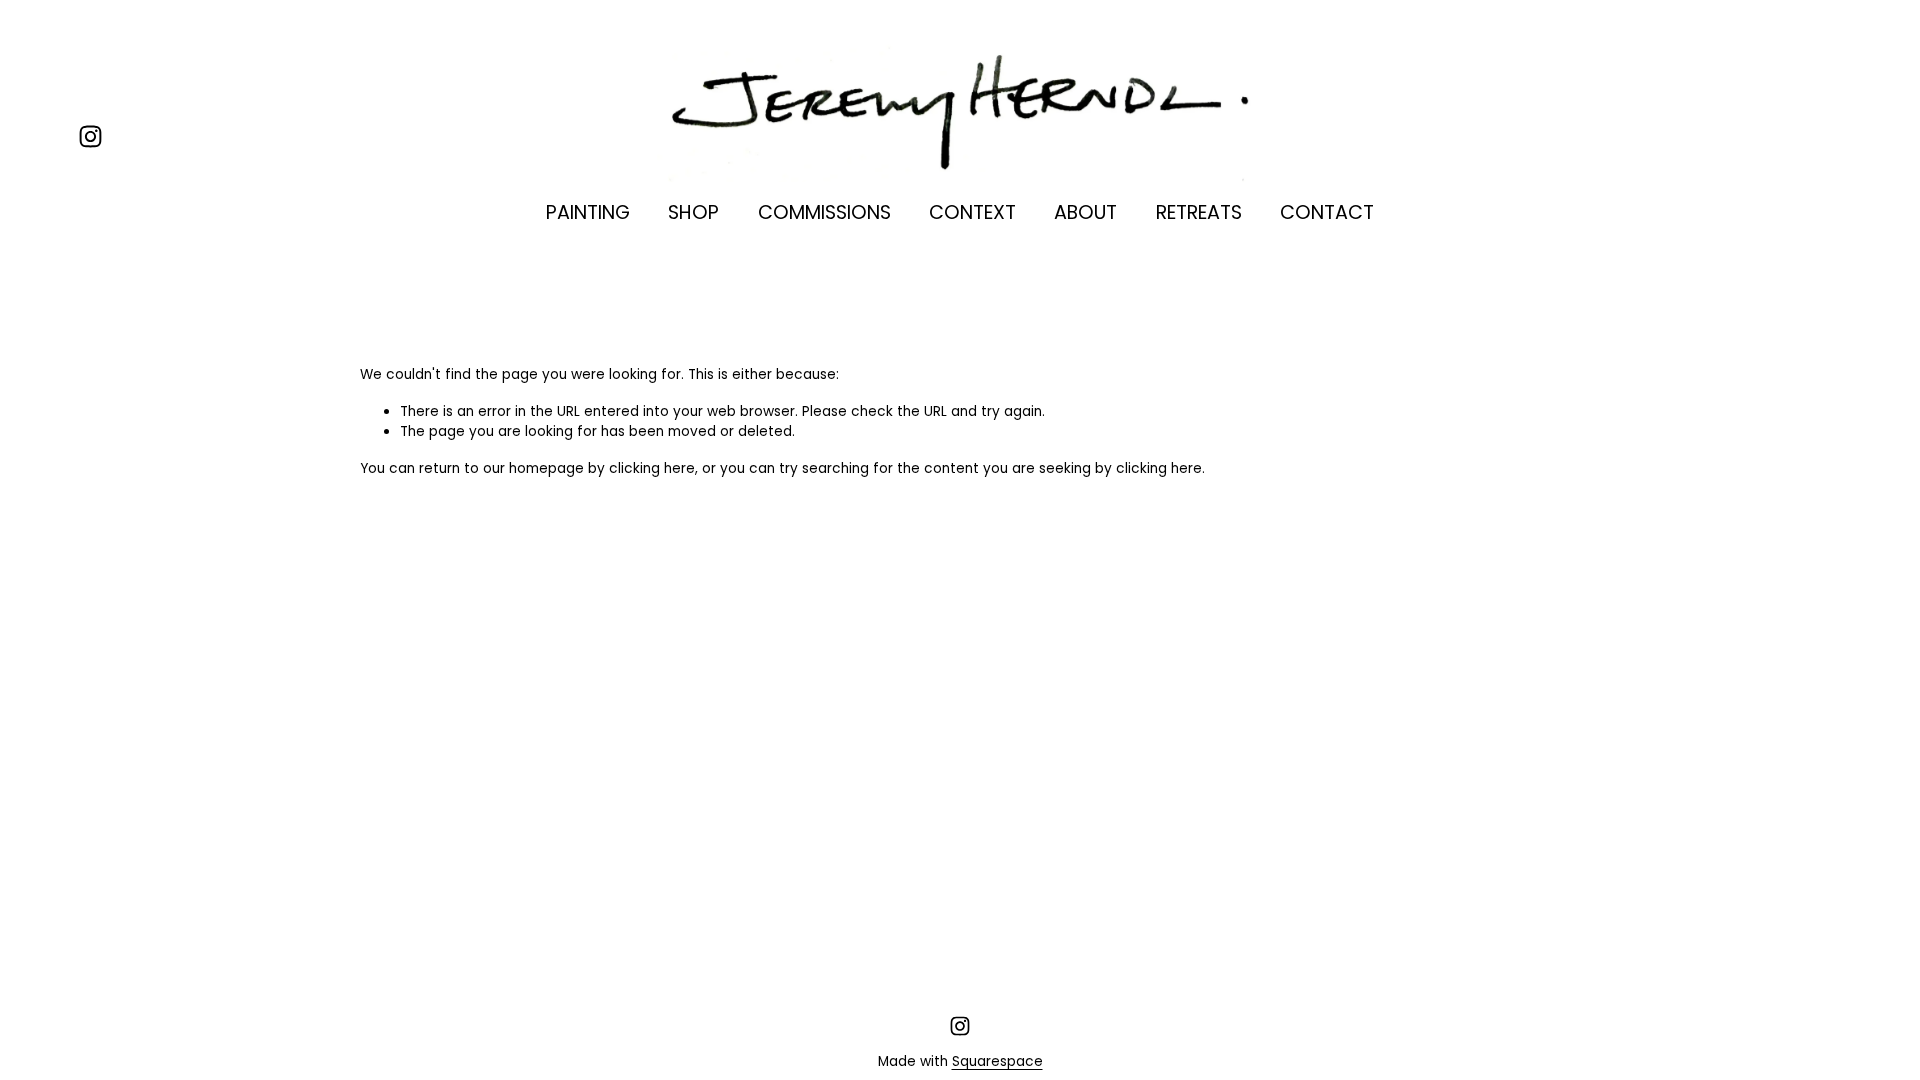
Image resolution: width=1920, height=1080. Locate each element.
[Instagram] (90, 136)
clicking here (652, 468)
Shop (693, 212)
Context (972, 212)
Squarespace (997, 1061)
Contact (1327, 212)
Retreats (1199, 212)
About (1085, 212)
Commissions (824, 212)
